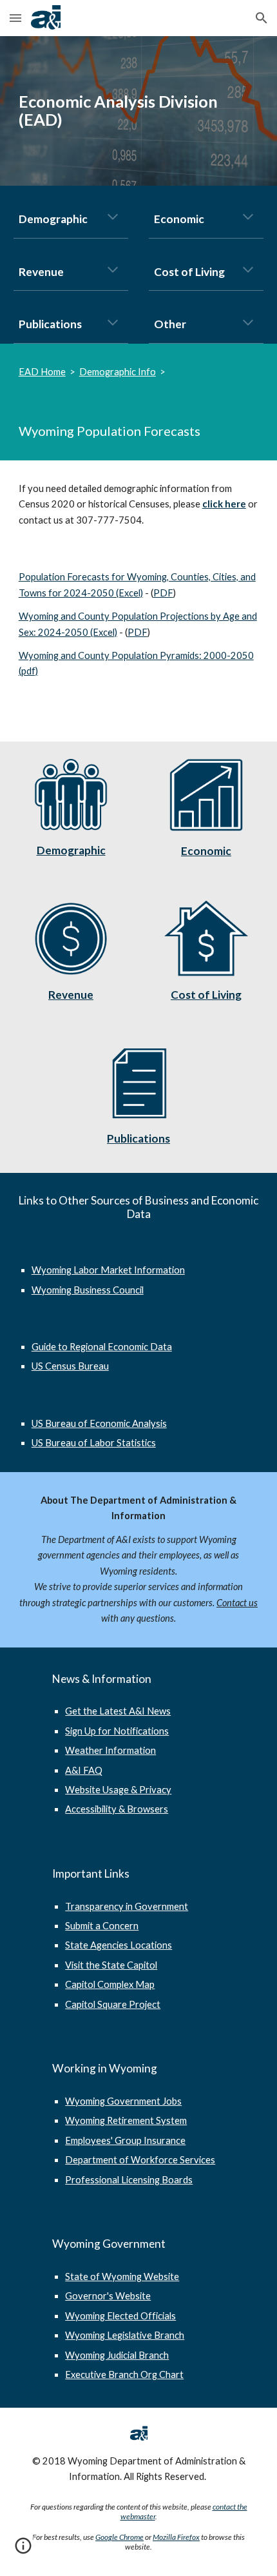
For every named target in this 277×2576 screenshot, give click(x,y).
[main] (139, 111)
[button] (15, 18)
